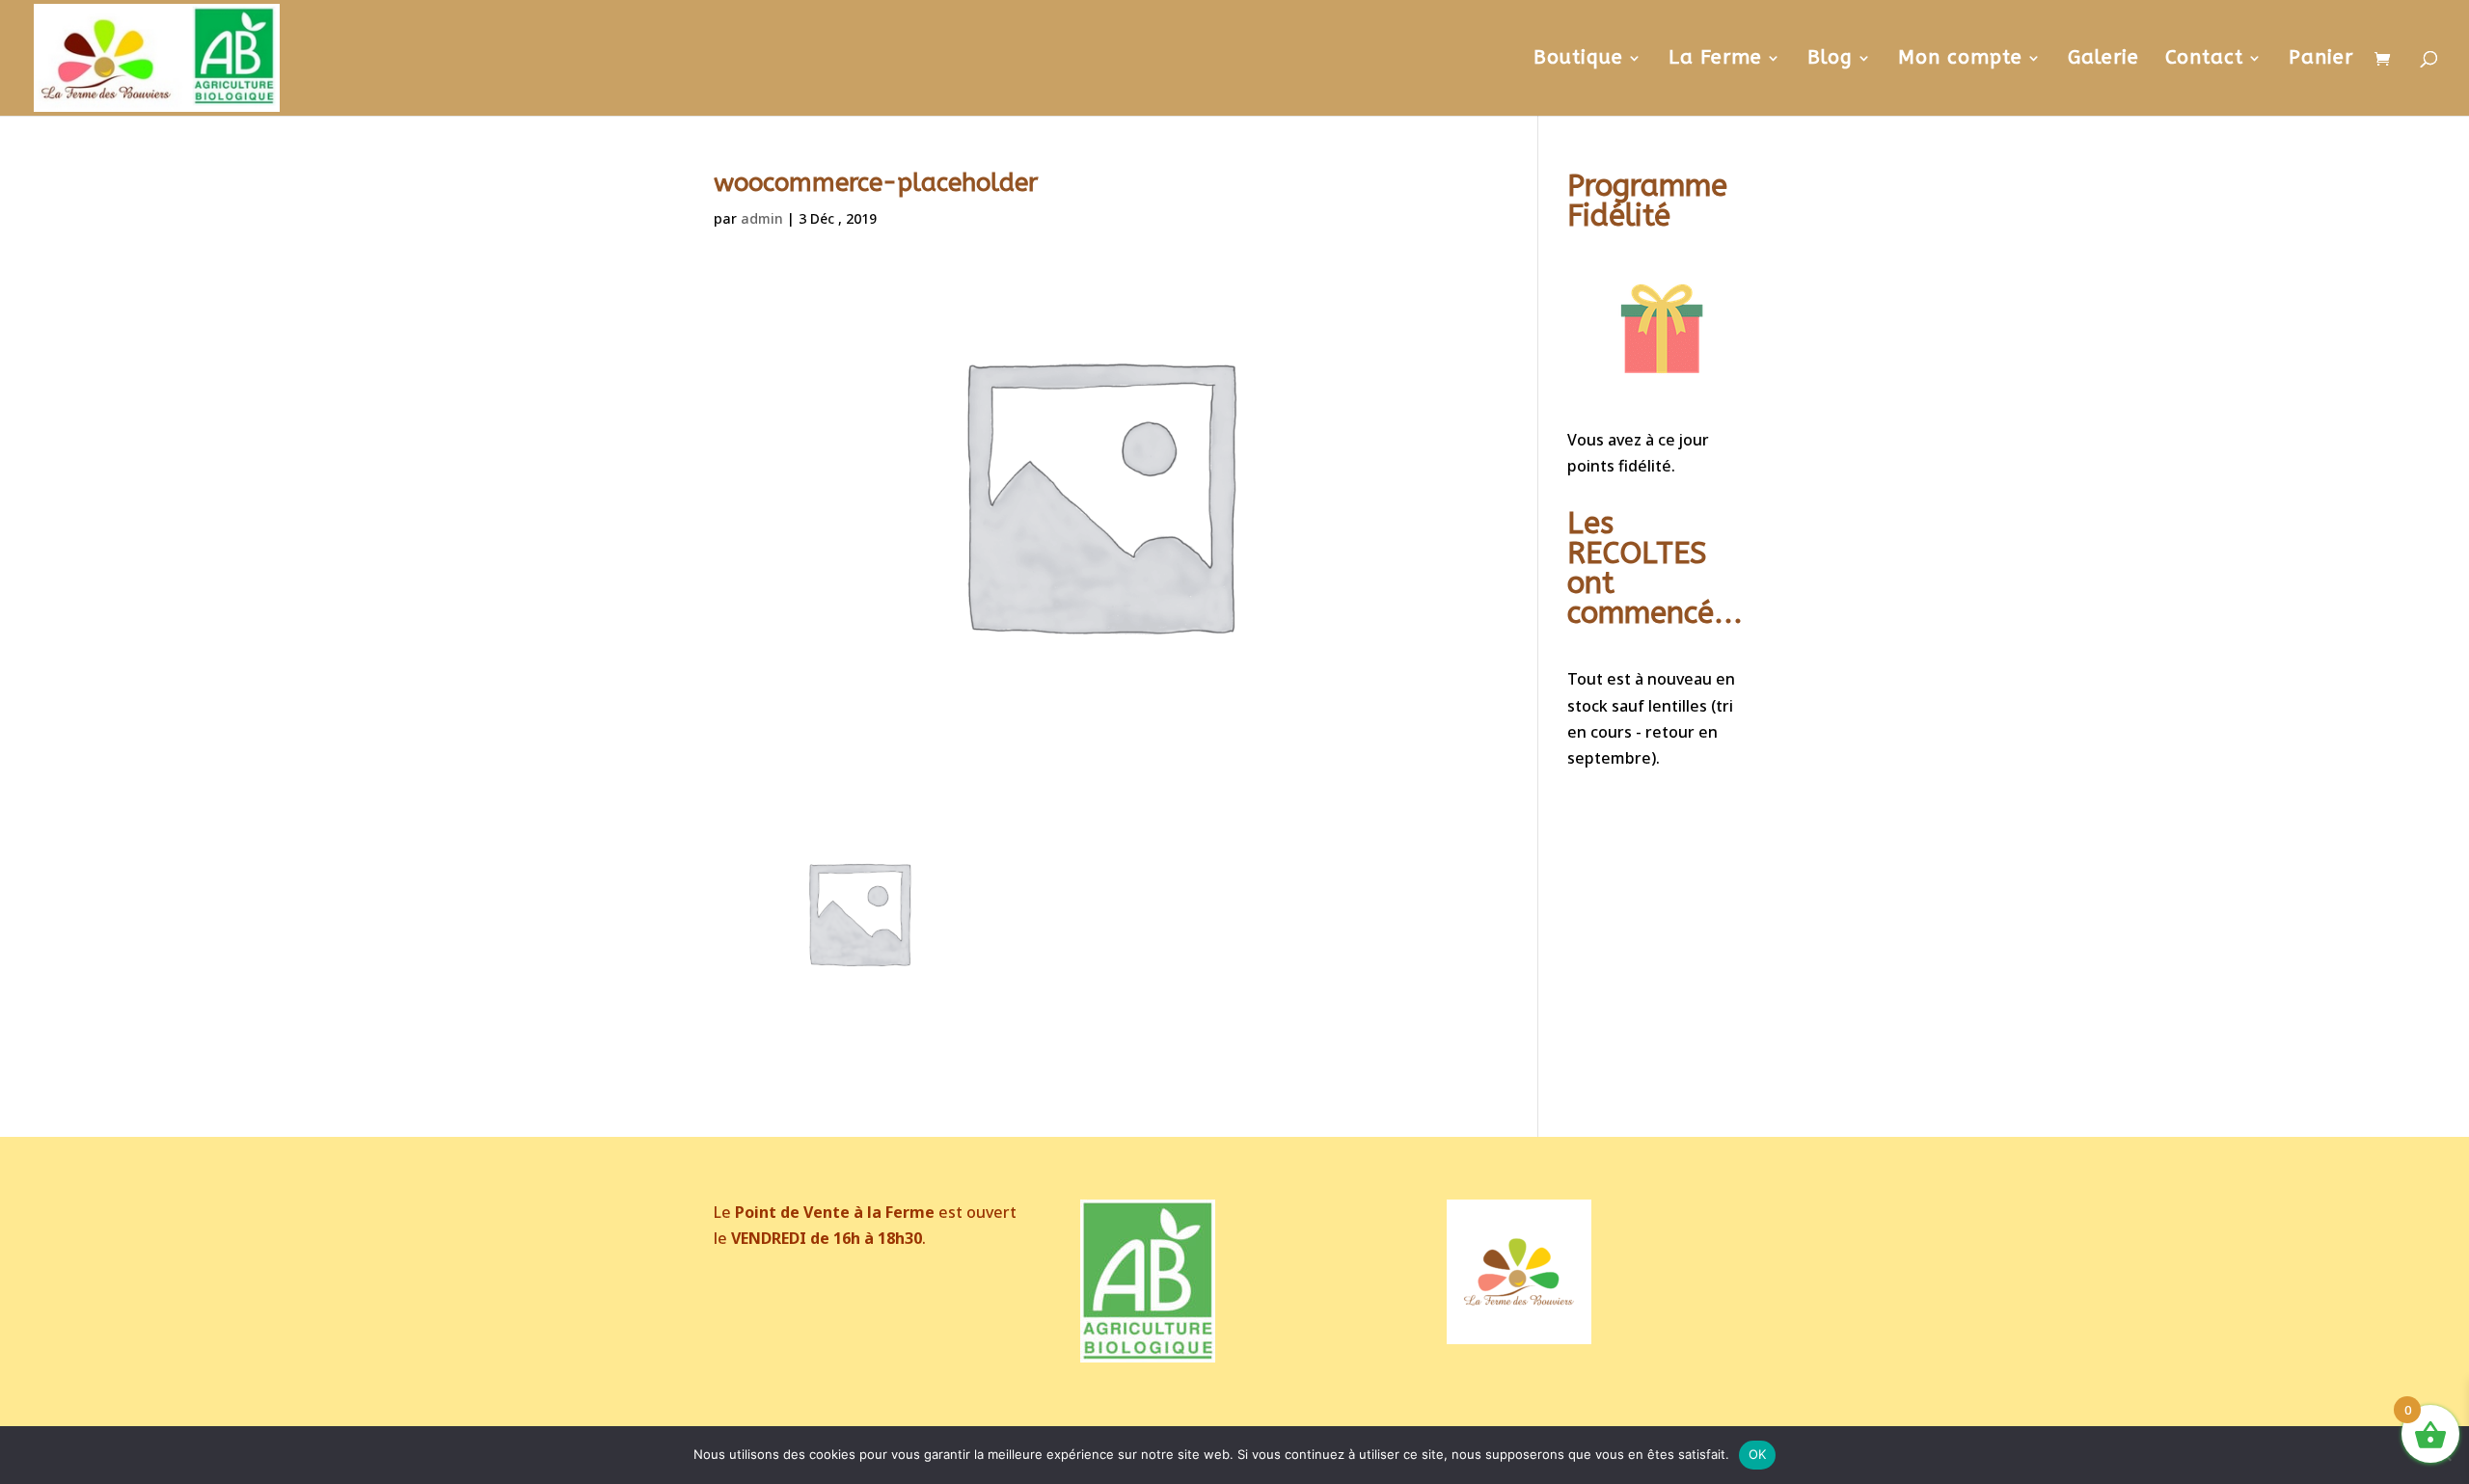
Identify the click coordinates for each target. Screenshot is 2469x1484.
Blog (1830, 60)
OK (1758, 1454)
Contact (2204, 60)
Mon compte (1960, 60)
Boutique (1578, 60)
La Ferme (1715, 60)
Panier (2321, 60)
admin (762, 218)
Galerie (2103, 60)
